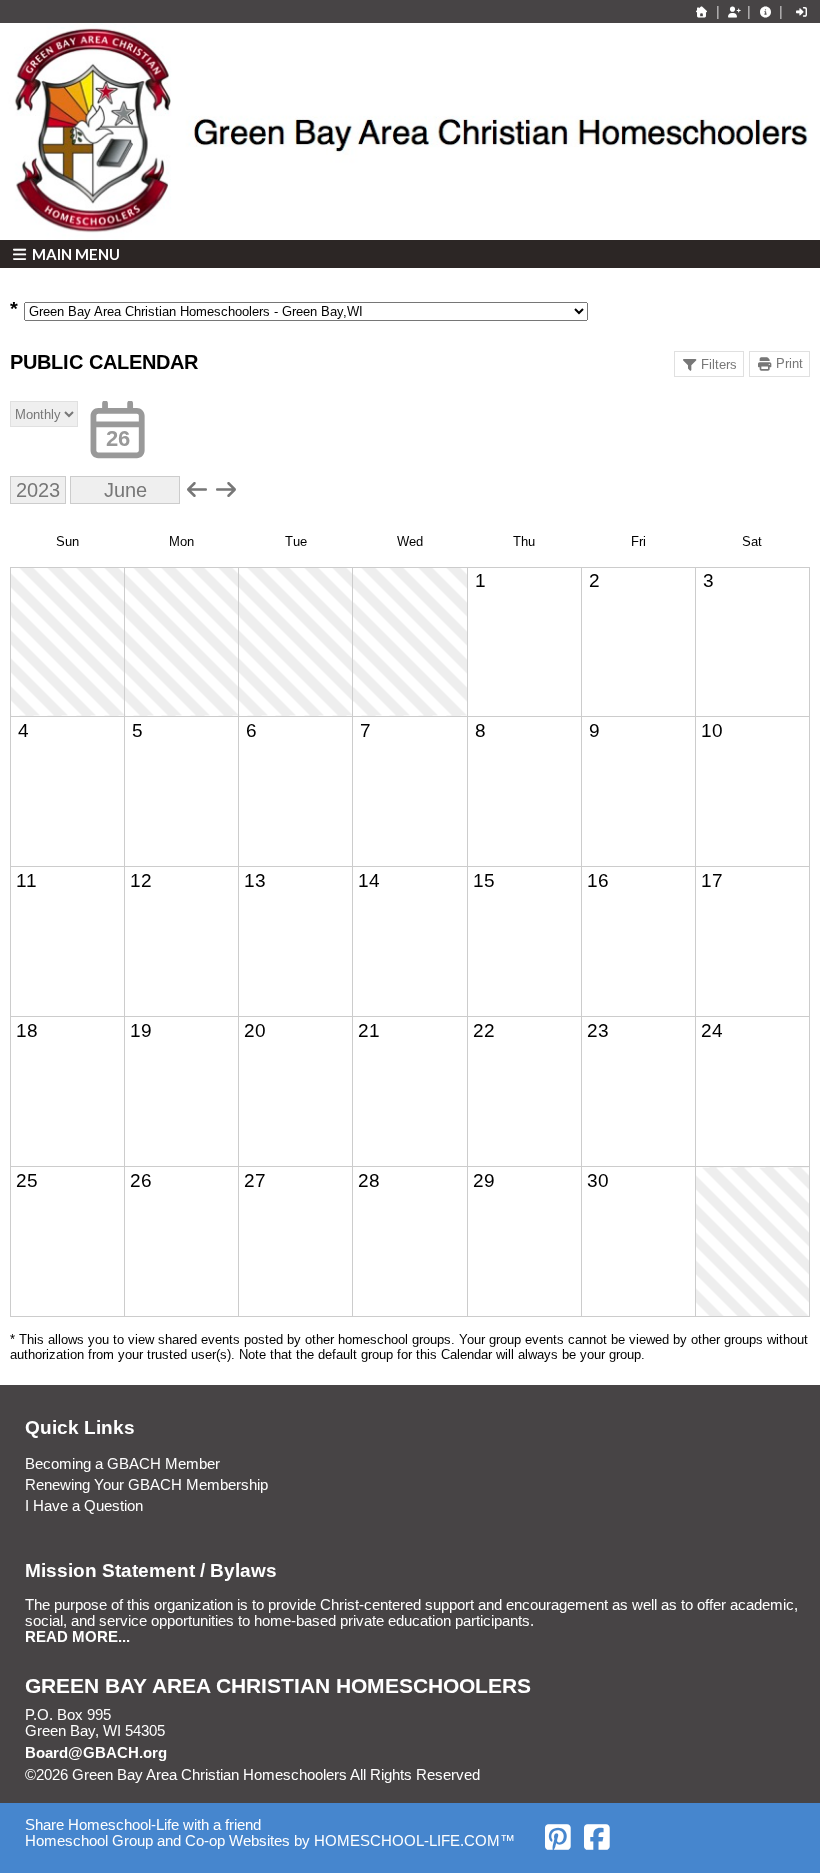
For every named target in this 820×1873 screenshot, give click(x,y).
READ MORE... (77, 1637)
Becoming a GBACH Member (122, 1464)
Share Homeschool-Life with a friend (143, 1825)
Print (789, 363)
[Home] (702, 12)
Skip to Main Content (567, 1775)
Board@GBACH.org (96, 1753)
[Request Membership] (734, 12)
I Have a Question (84, 1506)
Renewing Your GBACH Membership (146, 1485)
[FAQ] (765, 12)
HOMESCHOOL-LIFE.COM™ (414, 1841)
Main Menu (74, 254)
